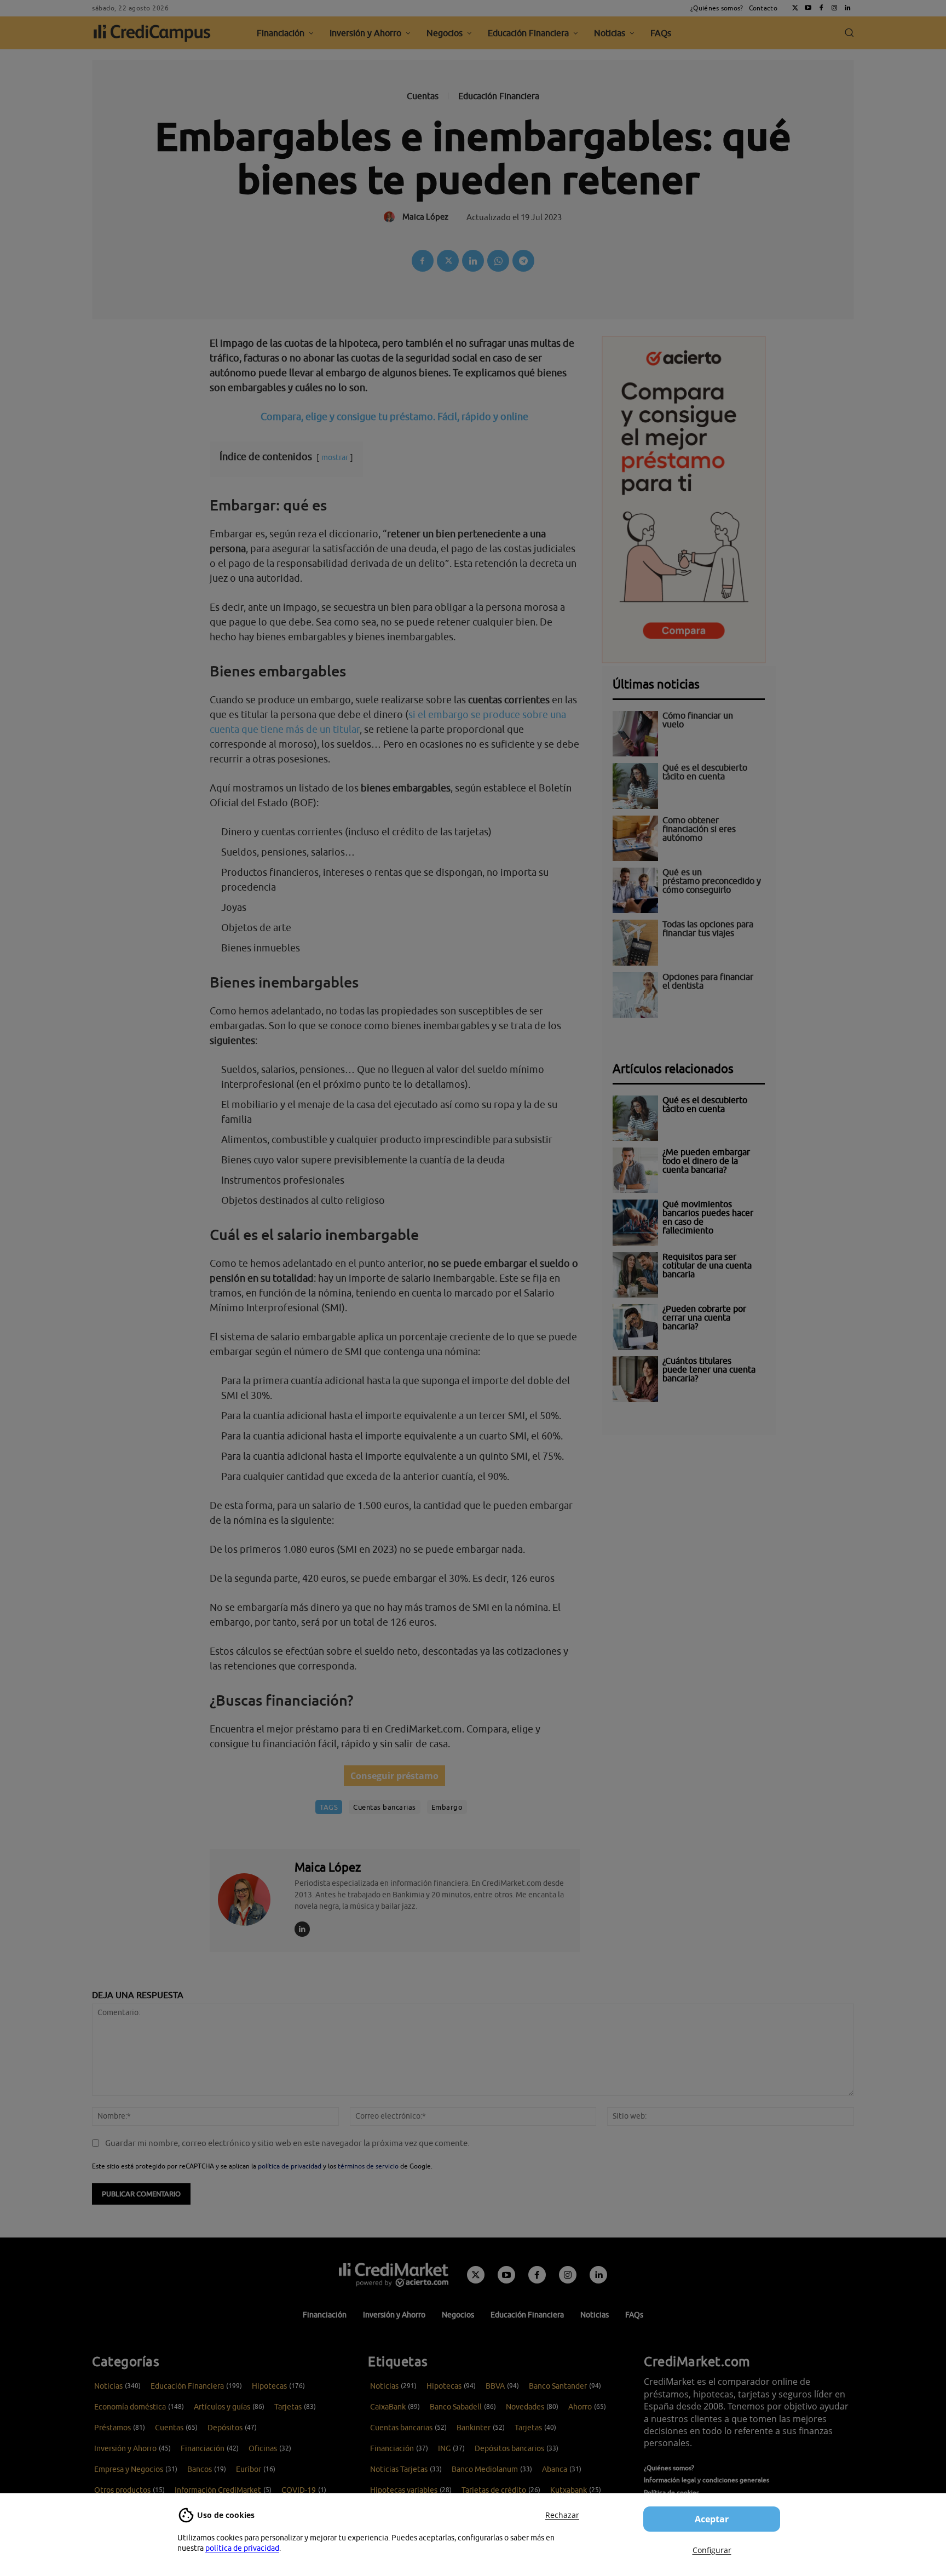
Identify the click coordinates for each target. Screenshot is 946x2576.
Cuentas (423, 96)
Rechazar (562, 2515)
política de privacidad (242, 2548)
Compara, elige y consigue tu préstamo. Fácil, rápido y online (394, 417)
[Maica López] (251, 1899)
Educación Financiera (499, 96)
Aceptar (712, 2519)
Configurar (712, 2550)
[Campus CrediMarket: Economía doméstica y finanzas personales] (394, 2275)
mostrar (335, 457)
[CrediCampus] (152, 33)
